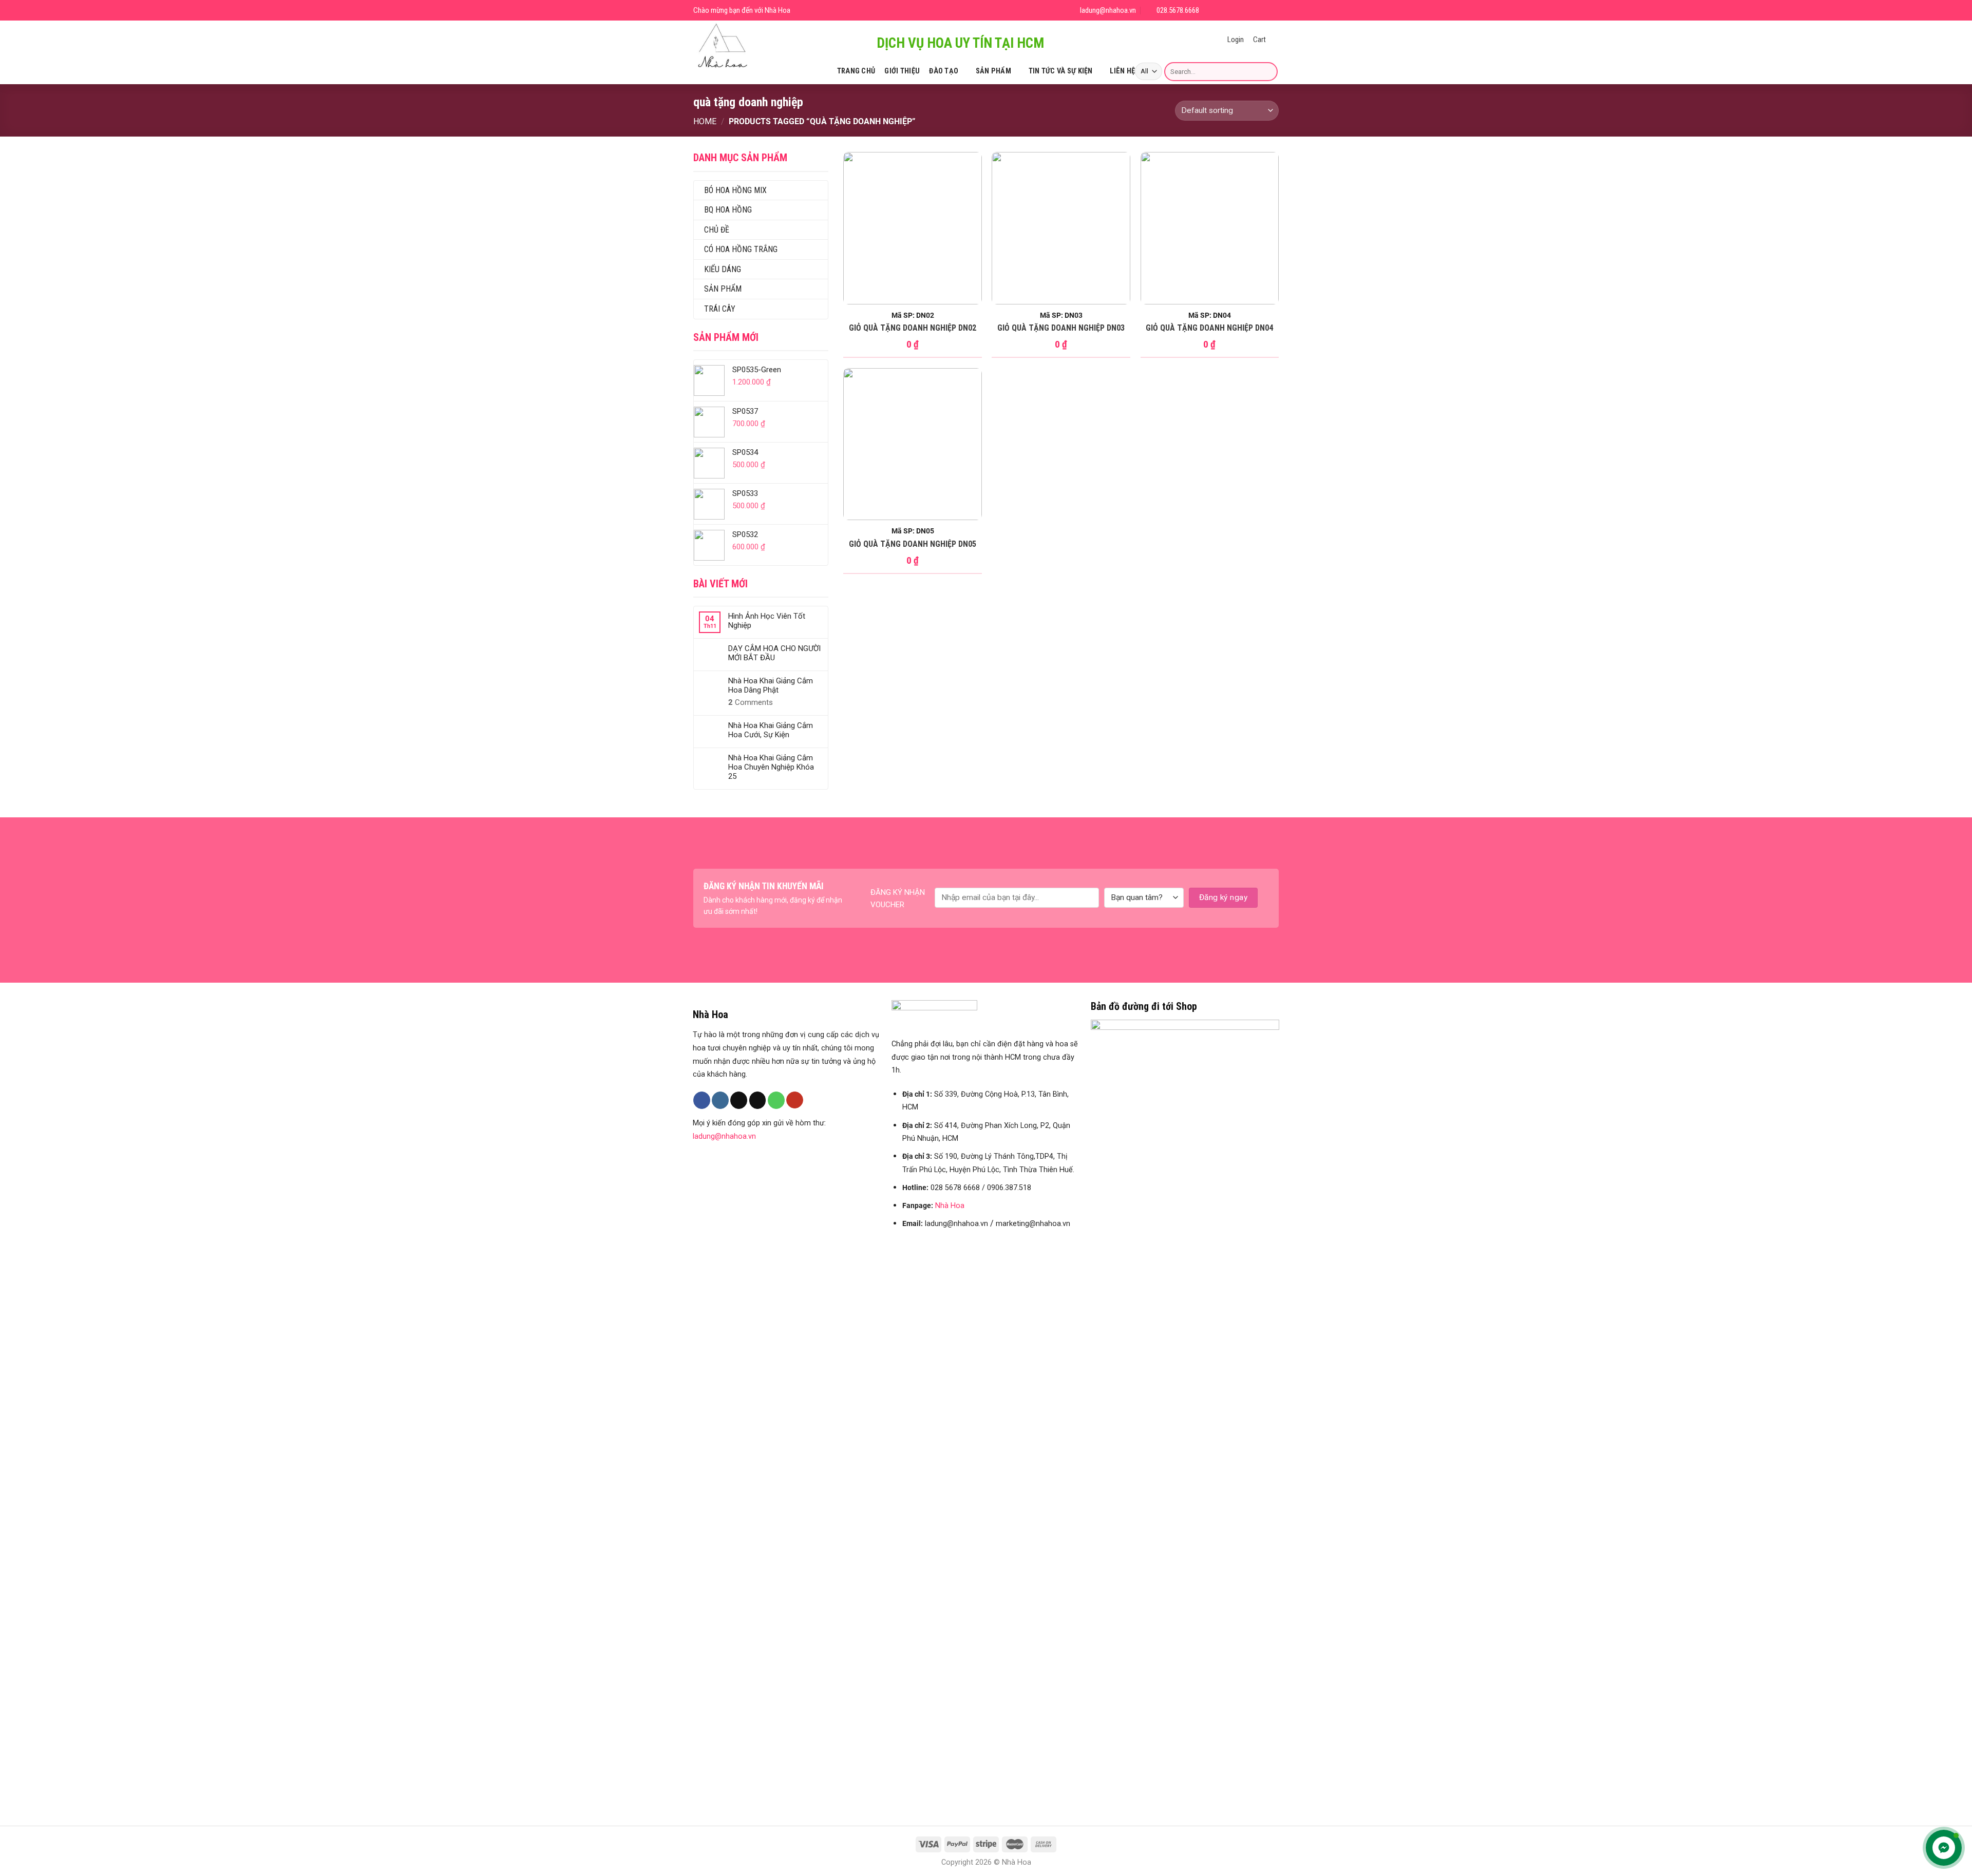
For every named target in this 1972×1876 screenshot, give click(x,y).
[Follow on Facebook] (1211, 11)
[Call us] (776, 1100)
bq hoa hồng (728, 210)
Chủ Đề (717, 230)
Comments (751, 702)
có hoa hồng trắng (741, 249)
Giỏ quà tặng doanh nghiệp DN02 (913, 328)
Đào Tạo (944, 71)
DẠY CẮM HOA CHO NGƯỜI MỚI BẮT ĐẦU (774, 653)
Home (705, 121)
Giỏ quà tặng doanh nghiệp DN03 (1061, 328)
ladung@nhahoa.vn (724, 1136)
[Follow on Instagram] (1224, 11)
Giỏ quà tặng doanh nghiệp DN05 (913, 544)
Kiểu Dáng (723, 269)
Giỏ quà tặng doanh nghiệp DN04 (1209, 328)
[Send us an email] (1248, 11)
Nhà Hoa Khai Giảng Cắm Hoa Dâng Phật (771, 685)
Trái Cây (720, 309)
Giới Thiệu (902, 71)
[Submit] (1268, 71)
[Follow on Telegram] (1273, 11)
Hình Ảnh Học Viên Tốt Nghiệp (767, 621)
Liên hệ (1122, 71)
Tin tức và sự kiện (1061, 71)
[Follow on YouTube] (1260, 11)
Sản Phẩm (993, 71)
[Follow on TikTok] (1236, 11)
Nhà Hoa (950, 1206)
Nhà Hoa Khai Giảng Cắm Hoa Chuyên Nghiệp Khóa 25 (771, 767)
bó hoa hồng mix (735, 190)
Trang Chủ (856, 71)
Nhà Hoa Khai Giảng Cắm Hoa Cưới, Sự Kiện (771, 730)
